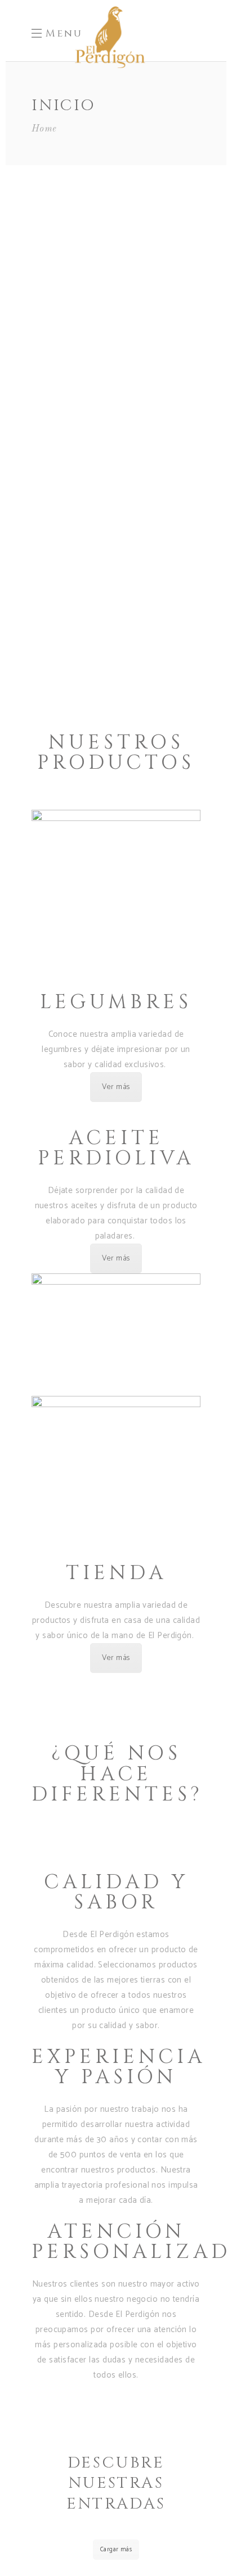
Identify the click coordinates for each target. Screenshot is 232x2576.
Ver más (116, 1087)
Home (44, 129)
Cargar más (116, 2550)
